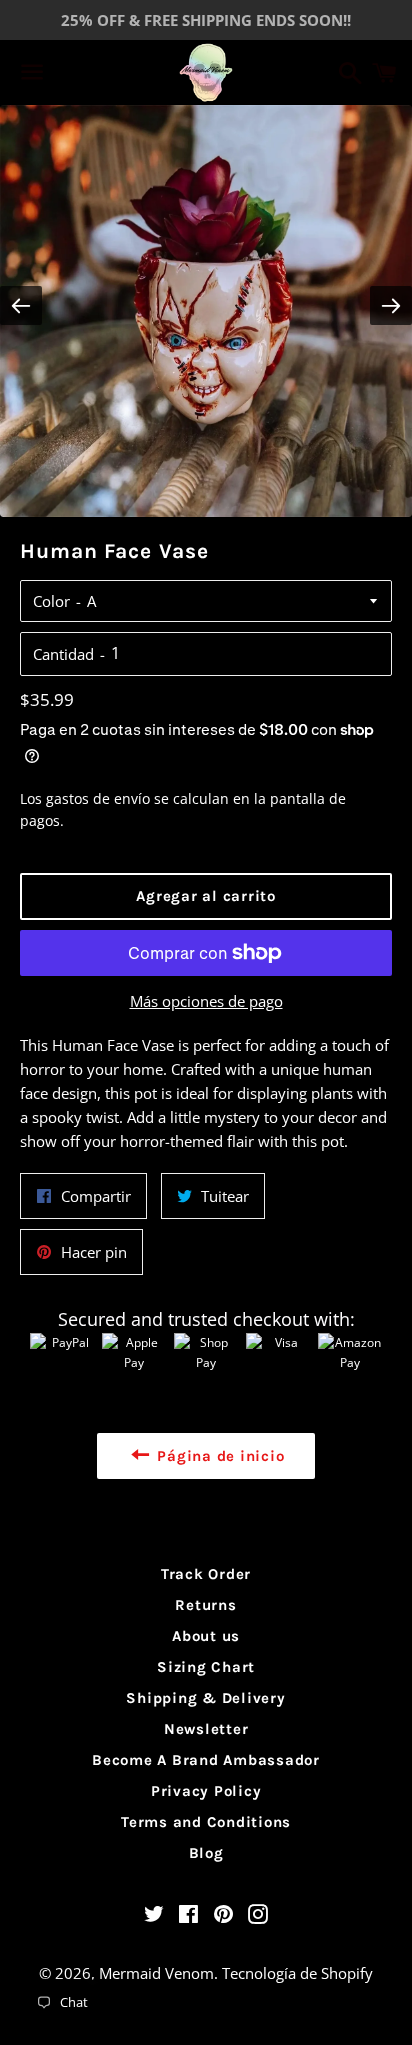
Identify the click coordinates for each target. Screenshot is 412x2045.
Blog (206, 1853)
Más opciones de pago (206, 1001)
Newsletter (206, 1729)
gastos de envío (98, 798)
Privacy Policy (206, 1791)
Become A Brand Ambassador (206, 1760)
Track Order (206, 1574)
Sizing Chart (206, 1667)
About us (206, 1636)
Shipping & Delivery (205, 1698)
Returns (205, 1605)
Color (51, 601)
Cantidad (63, 654)
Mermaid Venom (156, 1973)
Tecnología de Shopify (297, 1973)
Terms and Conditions (206, 1822)
